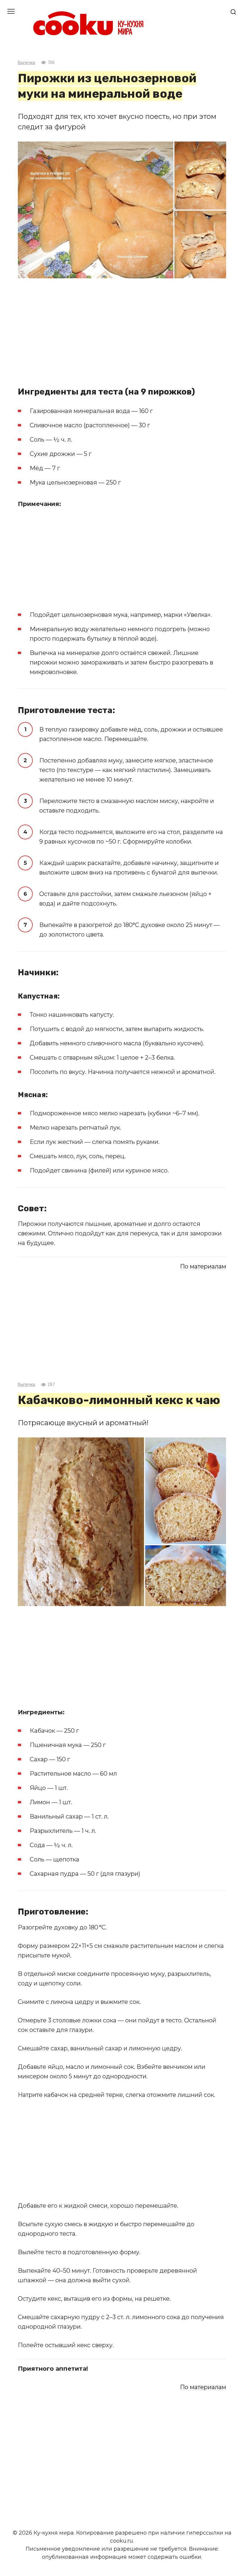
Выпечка (26, 63)
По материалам (203, 1266)
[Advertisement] (122, 329)
